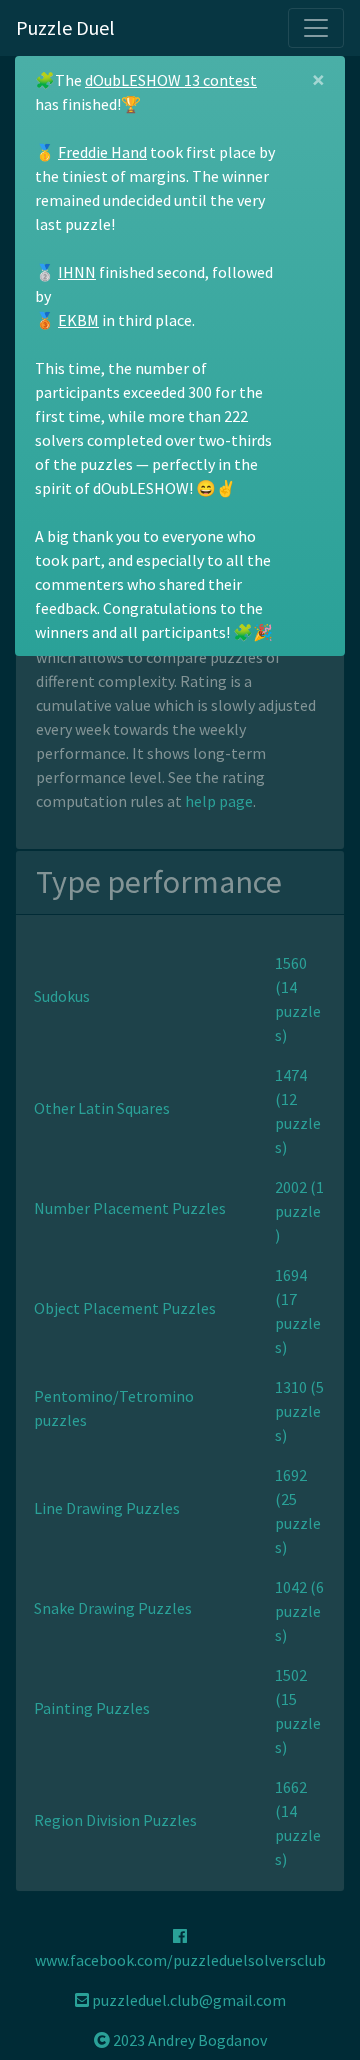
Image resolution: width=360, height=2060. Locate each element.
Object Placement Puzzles (125, 1308)
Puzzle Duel (65, 27)
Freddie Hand (102, 152)
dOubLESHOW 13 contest (171, 80)
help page (219, 801)
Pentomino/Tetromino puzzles (114, 1408)
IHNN (77, 272)
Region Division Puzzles (115, 1820)
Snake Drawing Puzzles (113, 1608)
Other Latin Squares (102, 1108)
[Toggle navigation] (316, 28)
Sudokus (62, 996)
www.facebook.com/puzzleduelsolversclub (180, 1960)
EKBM (78, 320)
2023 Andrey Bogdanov (188, 2040)
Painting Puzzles (92, 1708)
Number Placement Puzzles (130, 1208)
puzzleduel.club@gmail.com (187, 2000)
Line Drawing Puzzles (107, 1508)
